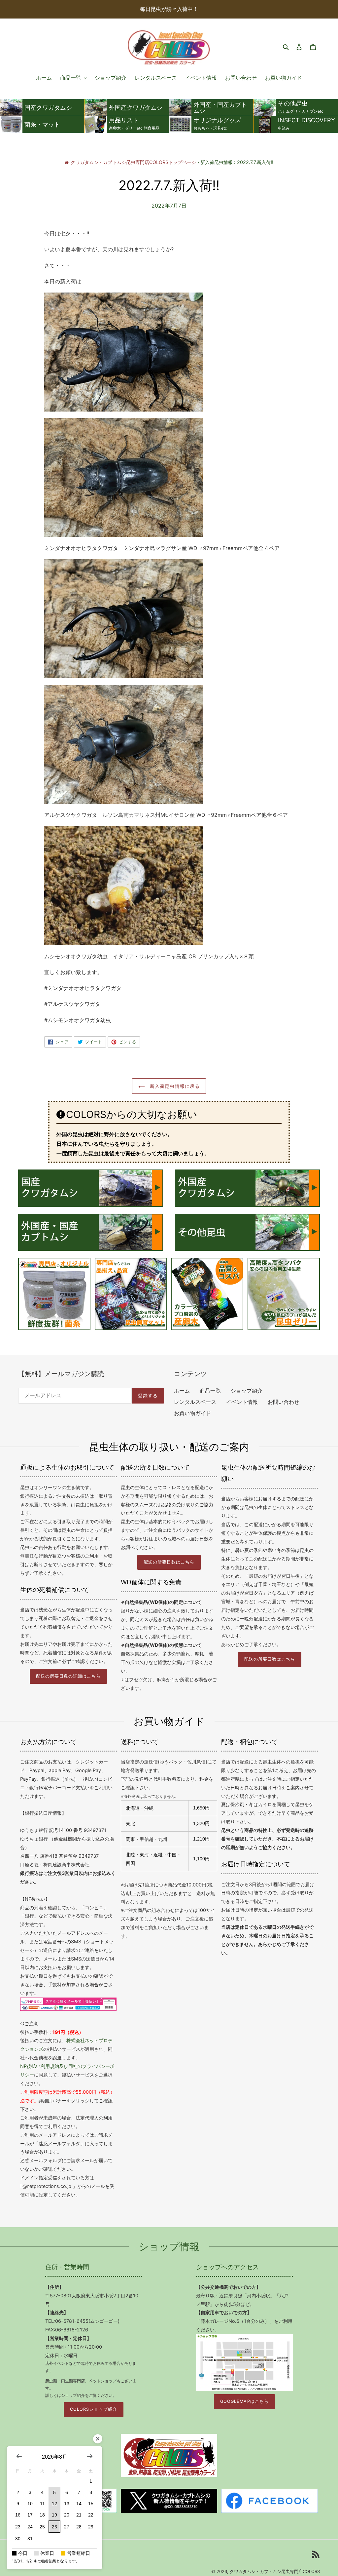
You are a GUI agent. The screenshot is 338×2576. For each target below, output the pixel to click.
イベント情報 (242, 1402)
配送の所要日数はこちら (169, 1562)
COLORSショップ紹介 (93, 2409)
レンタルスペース (195, 1402)
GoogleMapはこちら (244, 2401)
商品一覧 (210, 1391)
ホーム (182, 1391)
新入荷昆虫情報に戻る (174, 1086)
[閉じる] (98, 2439)
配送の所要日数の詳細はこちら (68, 1676)
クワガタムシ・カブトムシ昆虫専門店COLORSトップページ (133, 162)
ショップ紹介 (247, 1391)
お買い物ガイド (192, 1413)
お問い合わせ (284, 1402)
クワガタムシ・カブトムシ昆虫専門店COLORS (275, 2571)
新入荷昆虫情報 (217, 162)
